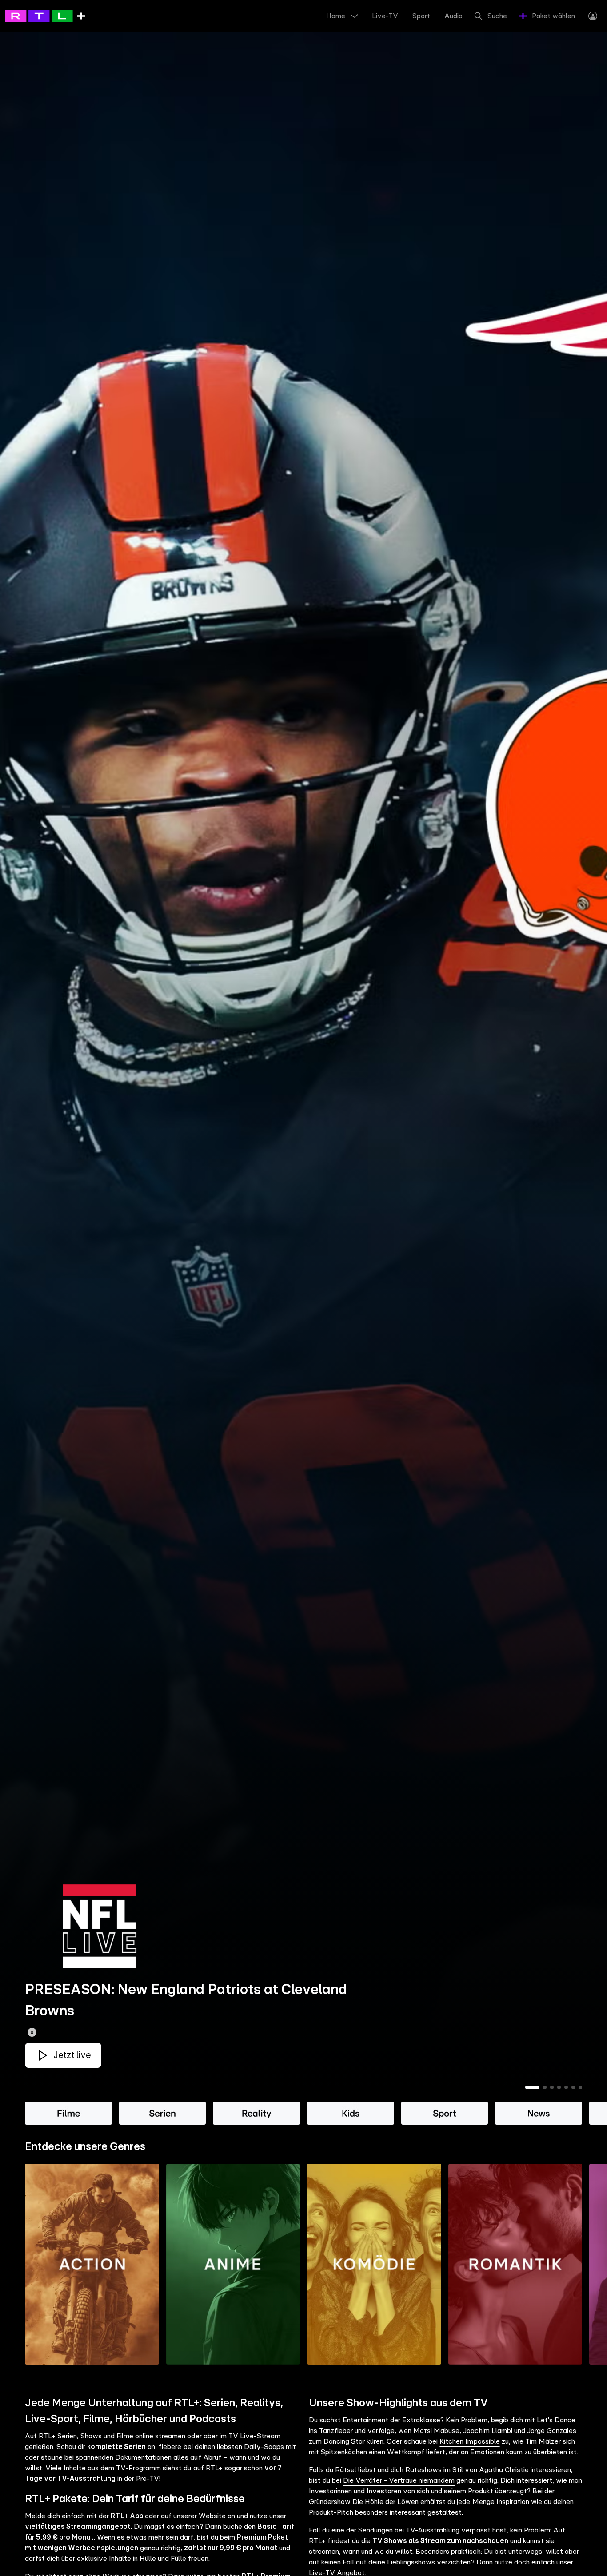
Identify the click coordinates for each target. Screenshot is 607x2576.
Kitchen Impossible (469, 2441)
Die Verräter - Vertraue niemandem (399, 2480)
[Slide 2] (545, 2087)
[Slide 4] (559, 2087)
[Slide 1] (532, 2087)
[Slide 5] (566, 2087)
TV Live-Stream (254, 2436)
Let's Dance (556, 2420)
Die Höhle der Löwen (385, 2502)
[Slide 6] (573, 2087)
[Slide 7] (580, 2087)
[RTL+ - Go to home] (45, 16)
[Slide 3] (552, 2087)
